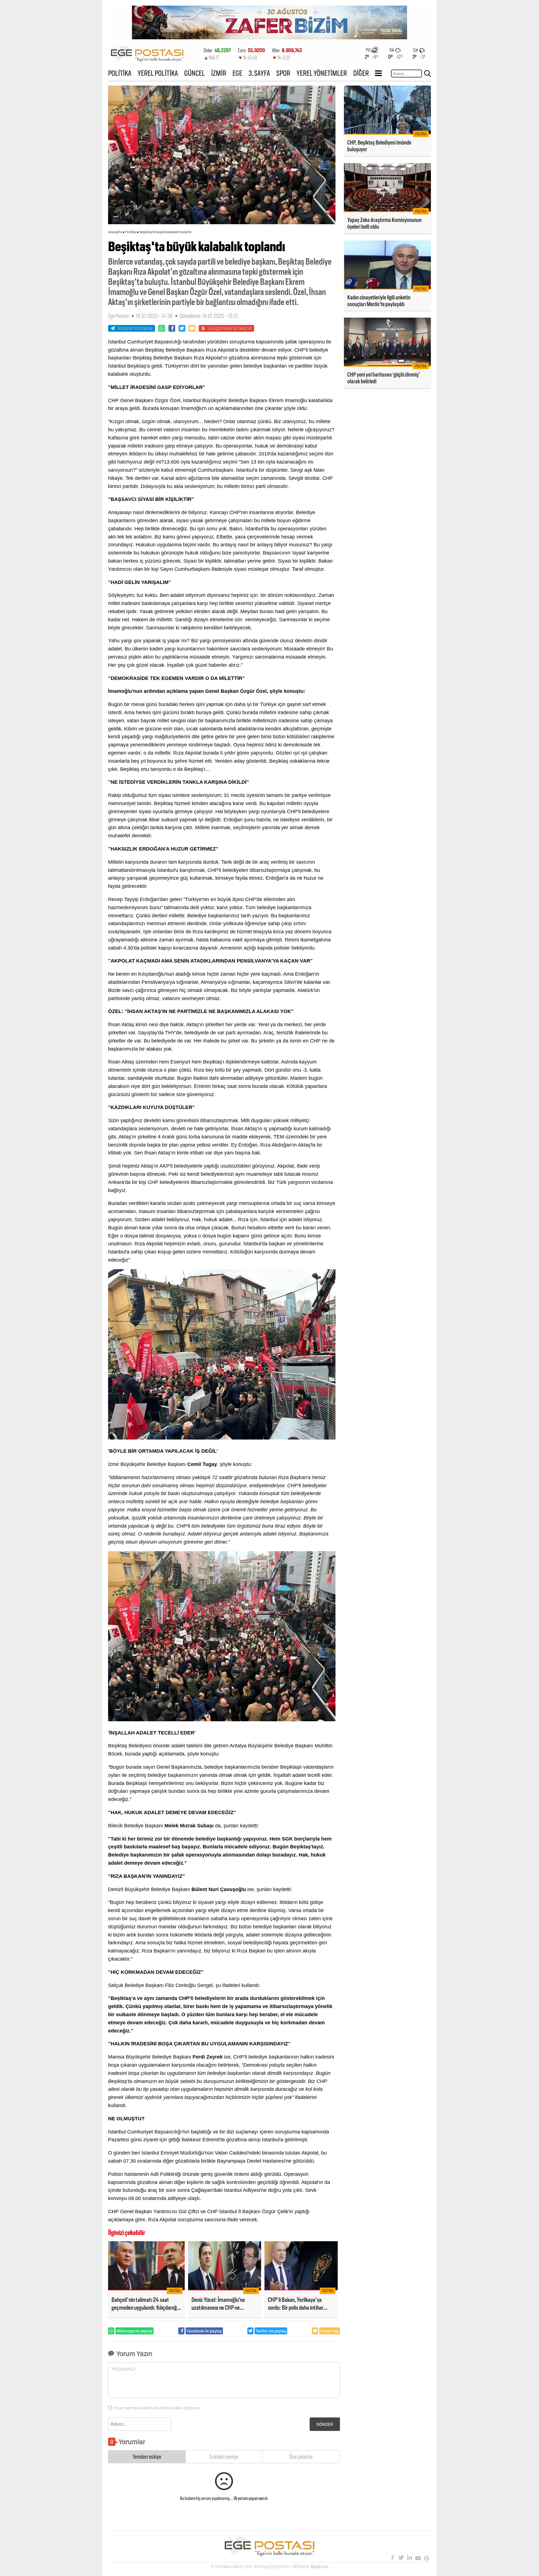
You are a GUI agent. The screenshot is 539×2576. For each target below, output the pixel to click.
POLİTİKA (120, 73)
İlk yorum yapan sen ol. (251, 2498)
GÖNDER (325, 2424)
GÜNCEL (195, 73)
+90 (294, 2567)
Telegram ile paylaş (135, 328)
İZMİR (219, 73)
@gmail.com (319, 2567)
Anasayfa (115, 232)
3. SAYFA (259, 73)
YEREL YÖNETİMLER (322, 73)
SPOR (283, 73)
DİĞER (361, 73)
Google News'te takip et (230, 328)
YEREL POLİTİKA (158, 73)
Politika (131, 232)
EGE (237, 73)
